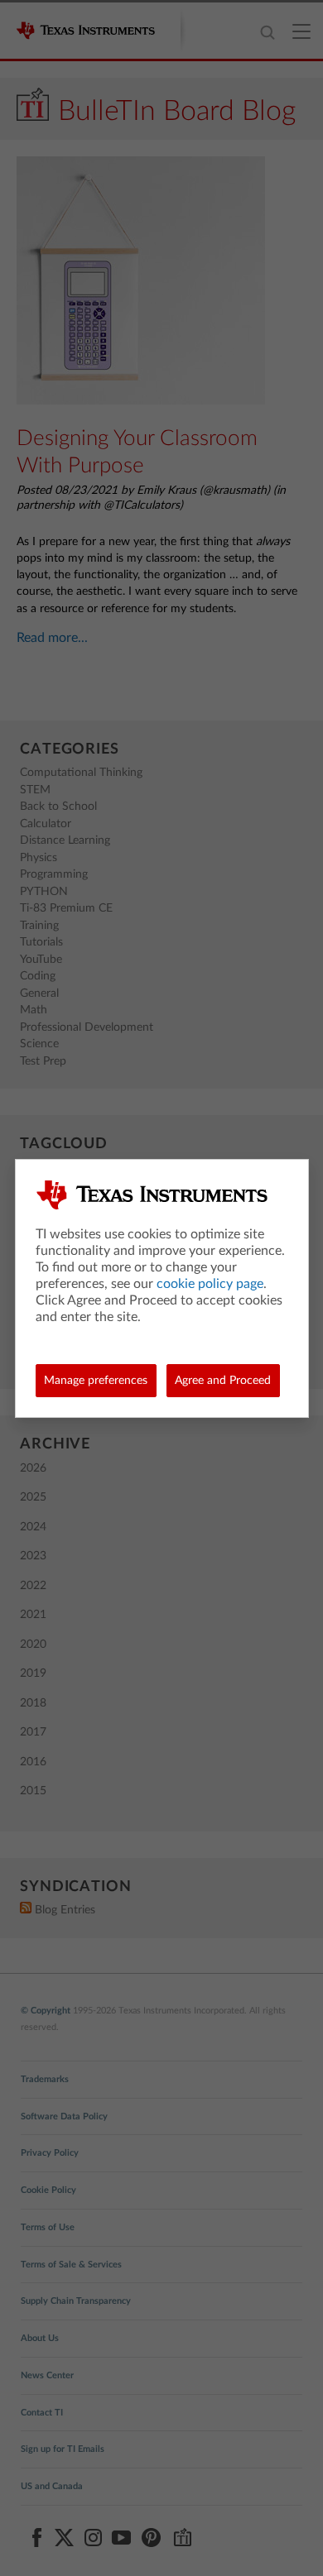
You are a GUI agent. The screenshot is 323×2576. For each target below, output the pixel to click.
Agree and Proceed (223, 1381)
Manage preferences (96, 1381)
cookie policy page (210, 1284)
